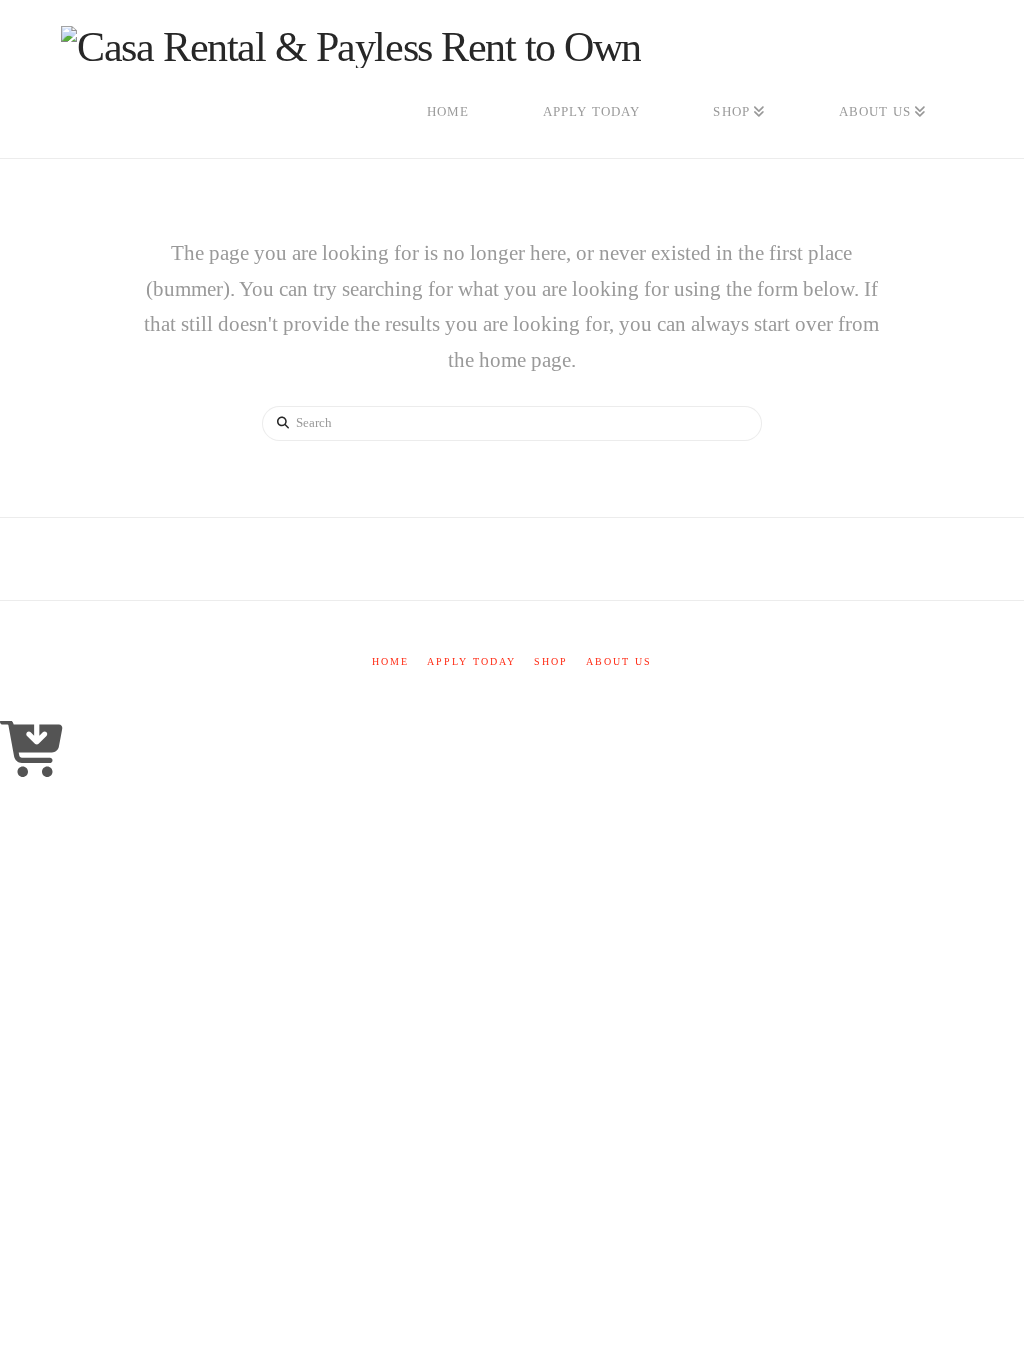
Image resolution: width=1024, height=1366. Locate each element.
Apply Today (471, 661)
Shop (551, 661)
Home (390, 661)
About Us (619, 661)
